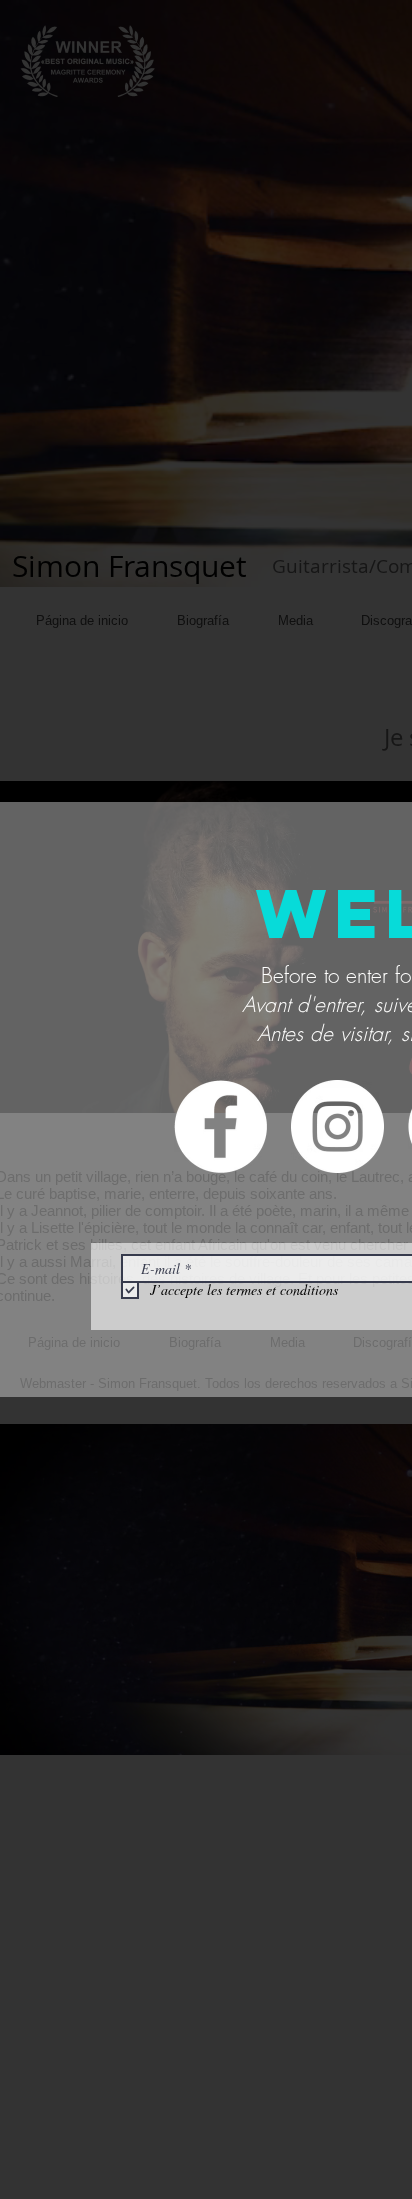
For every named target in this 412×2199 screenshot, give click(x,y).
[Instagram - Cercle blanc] (337, 1126)
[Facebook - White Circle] (220, 1126)
